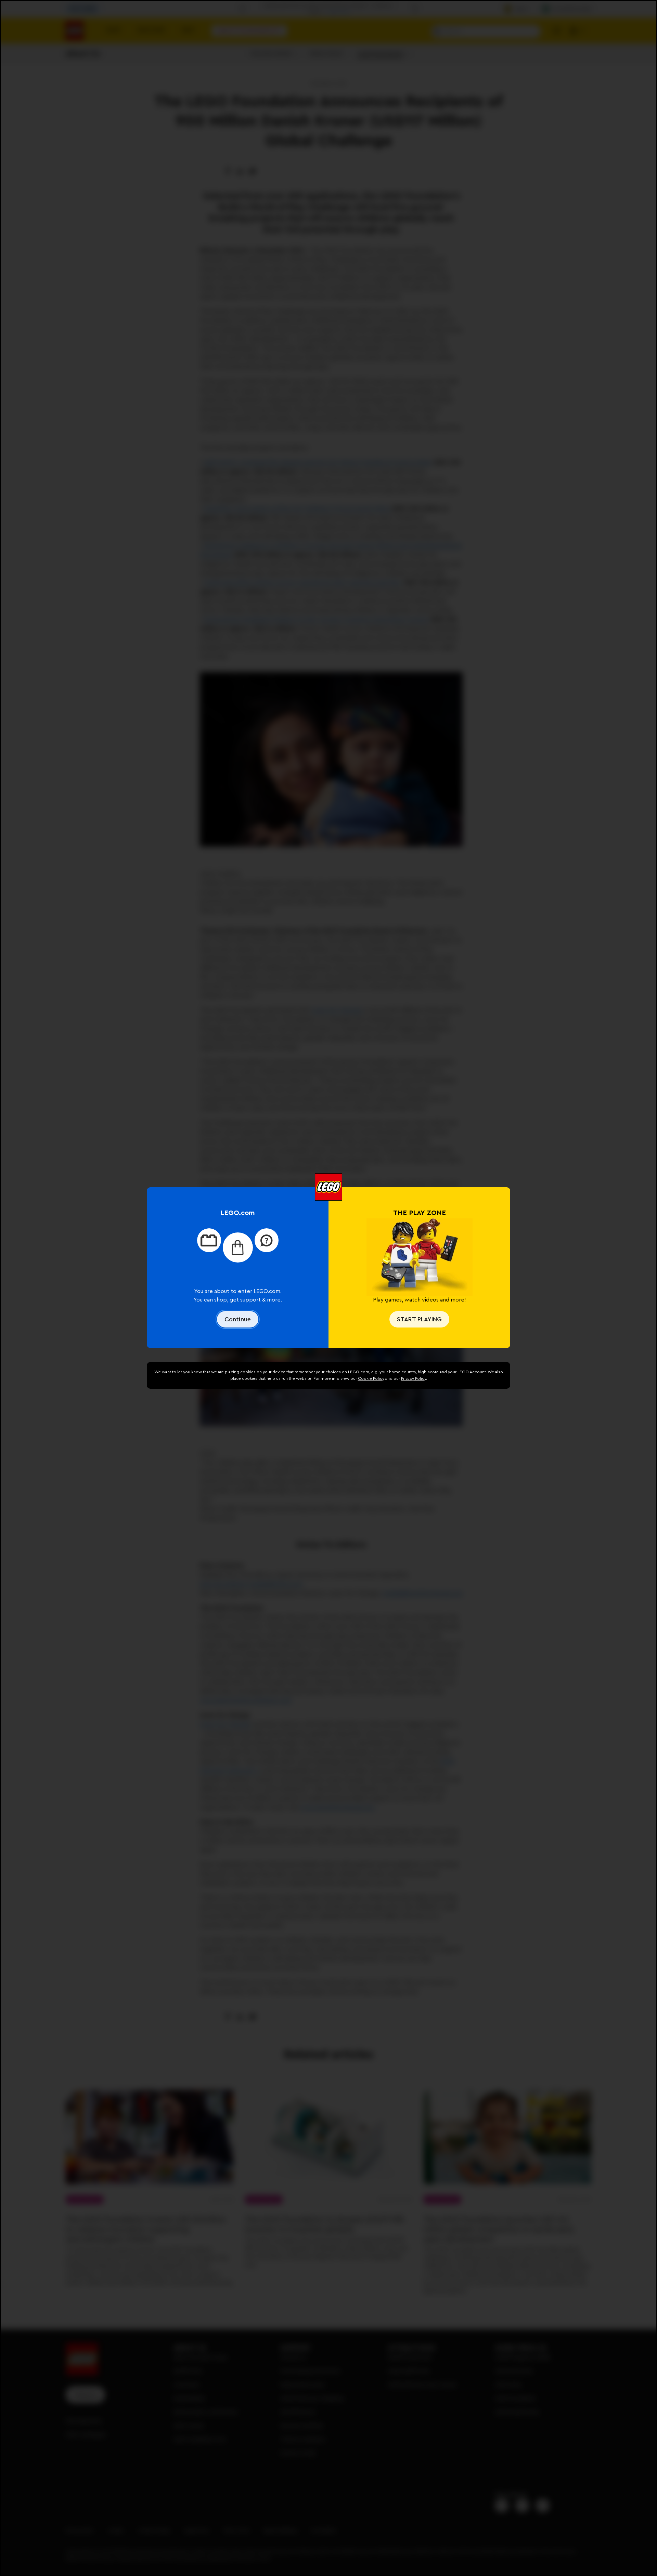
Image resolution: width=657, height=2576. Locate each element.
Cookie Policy (371, 1378)
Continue (238, 1319)
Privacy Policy (414, 1378)
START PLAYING (419, 1319)
